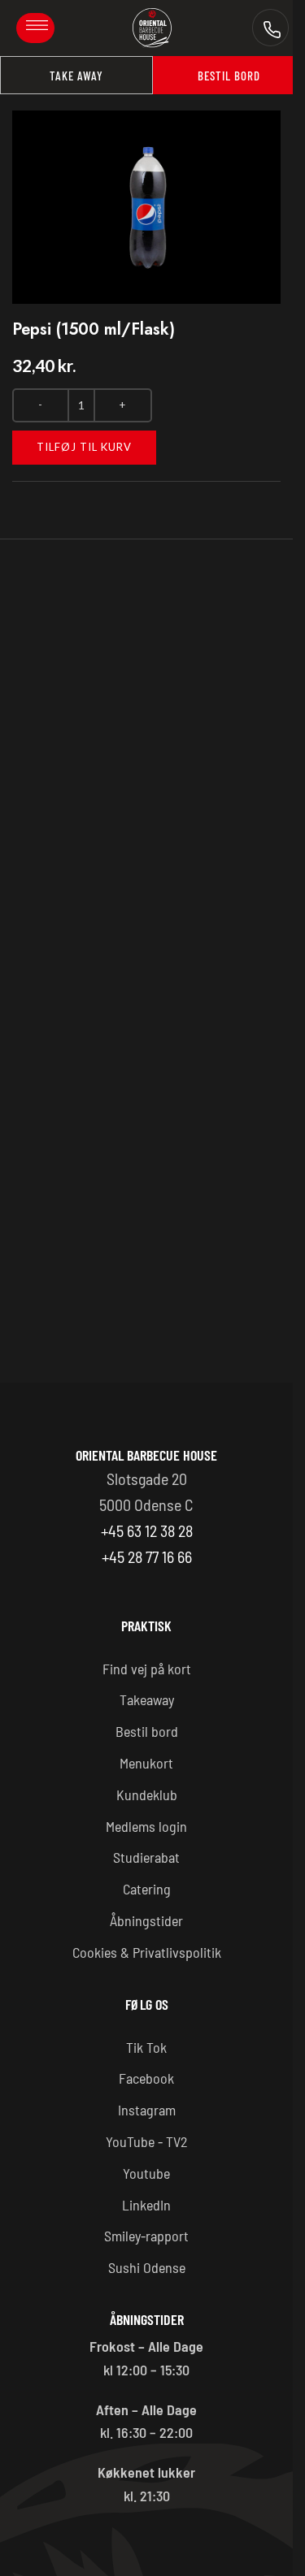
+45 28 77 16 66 (147, 1556)
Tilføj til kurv (84, 447)
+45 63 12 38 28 (147, 1530)
